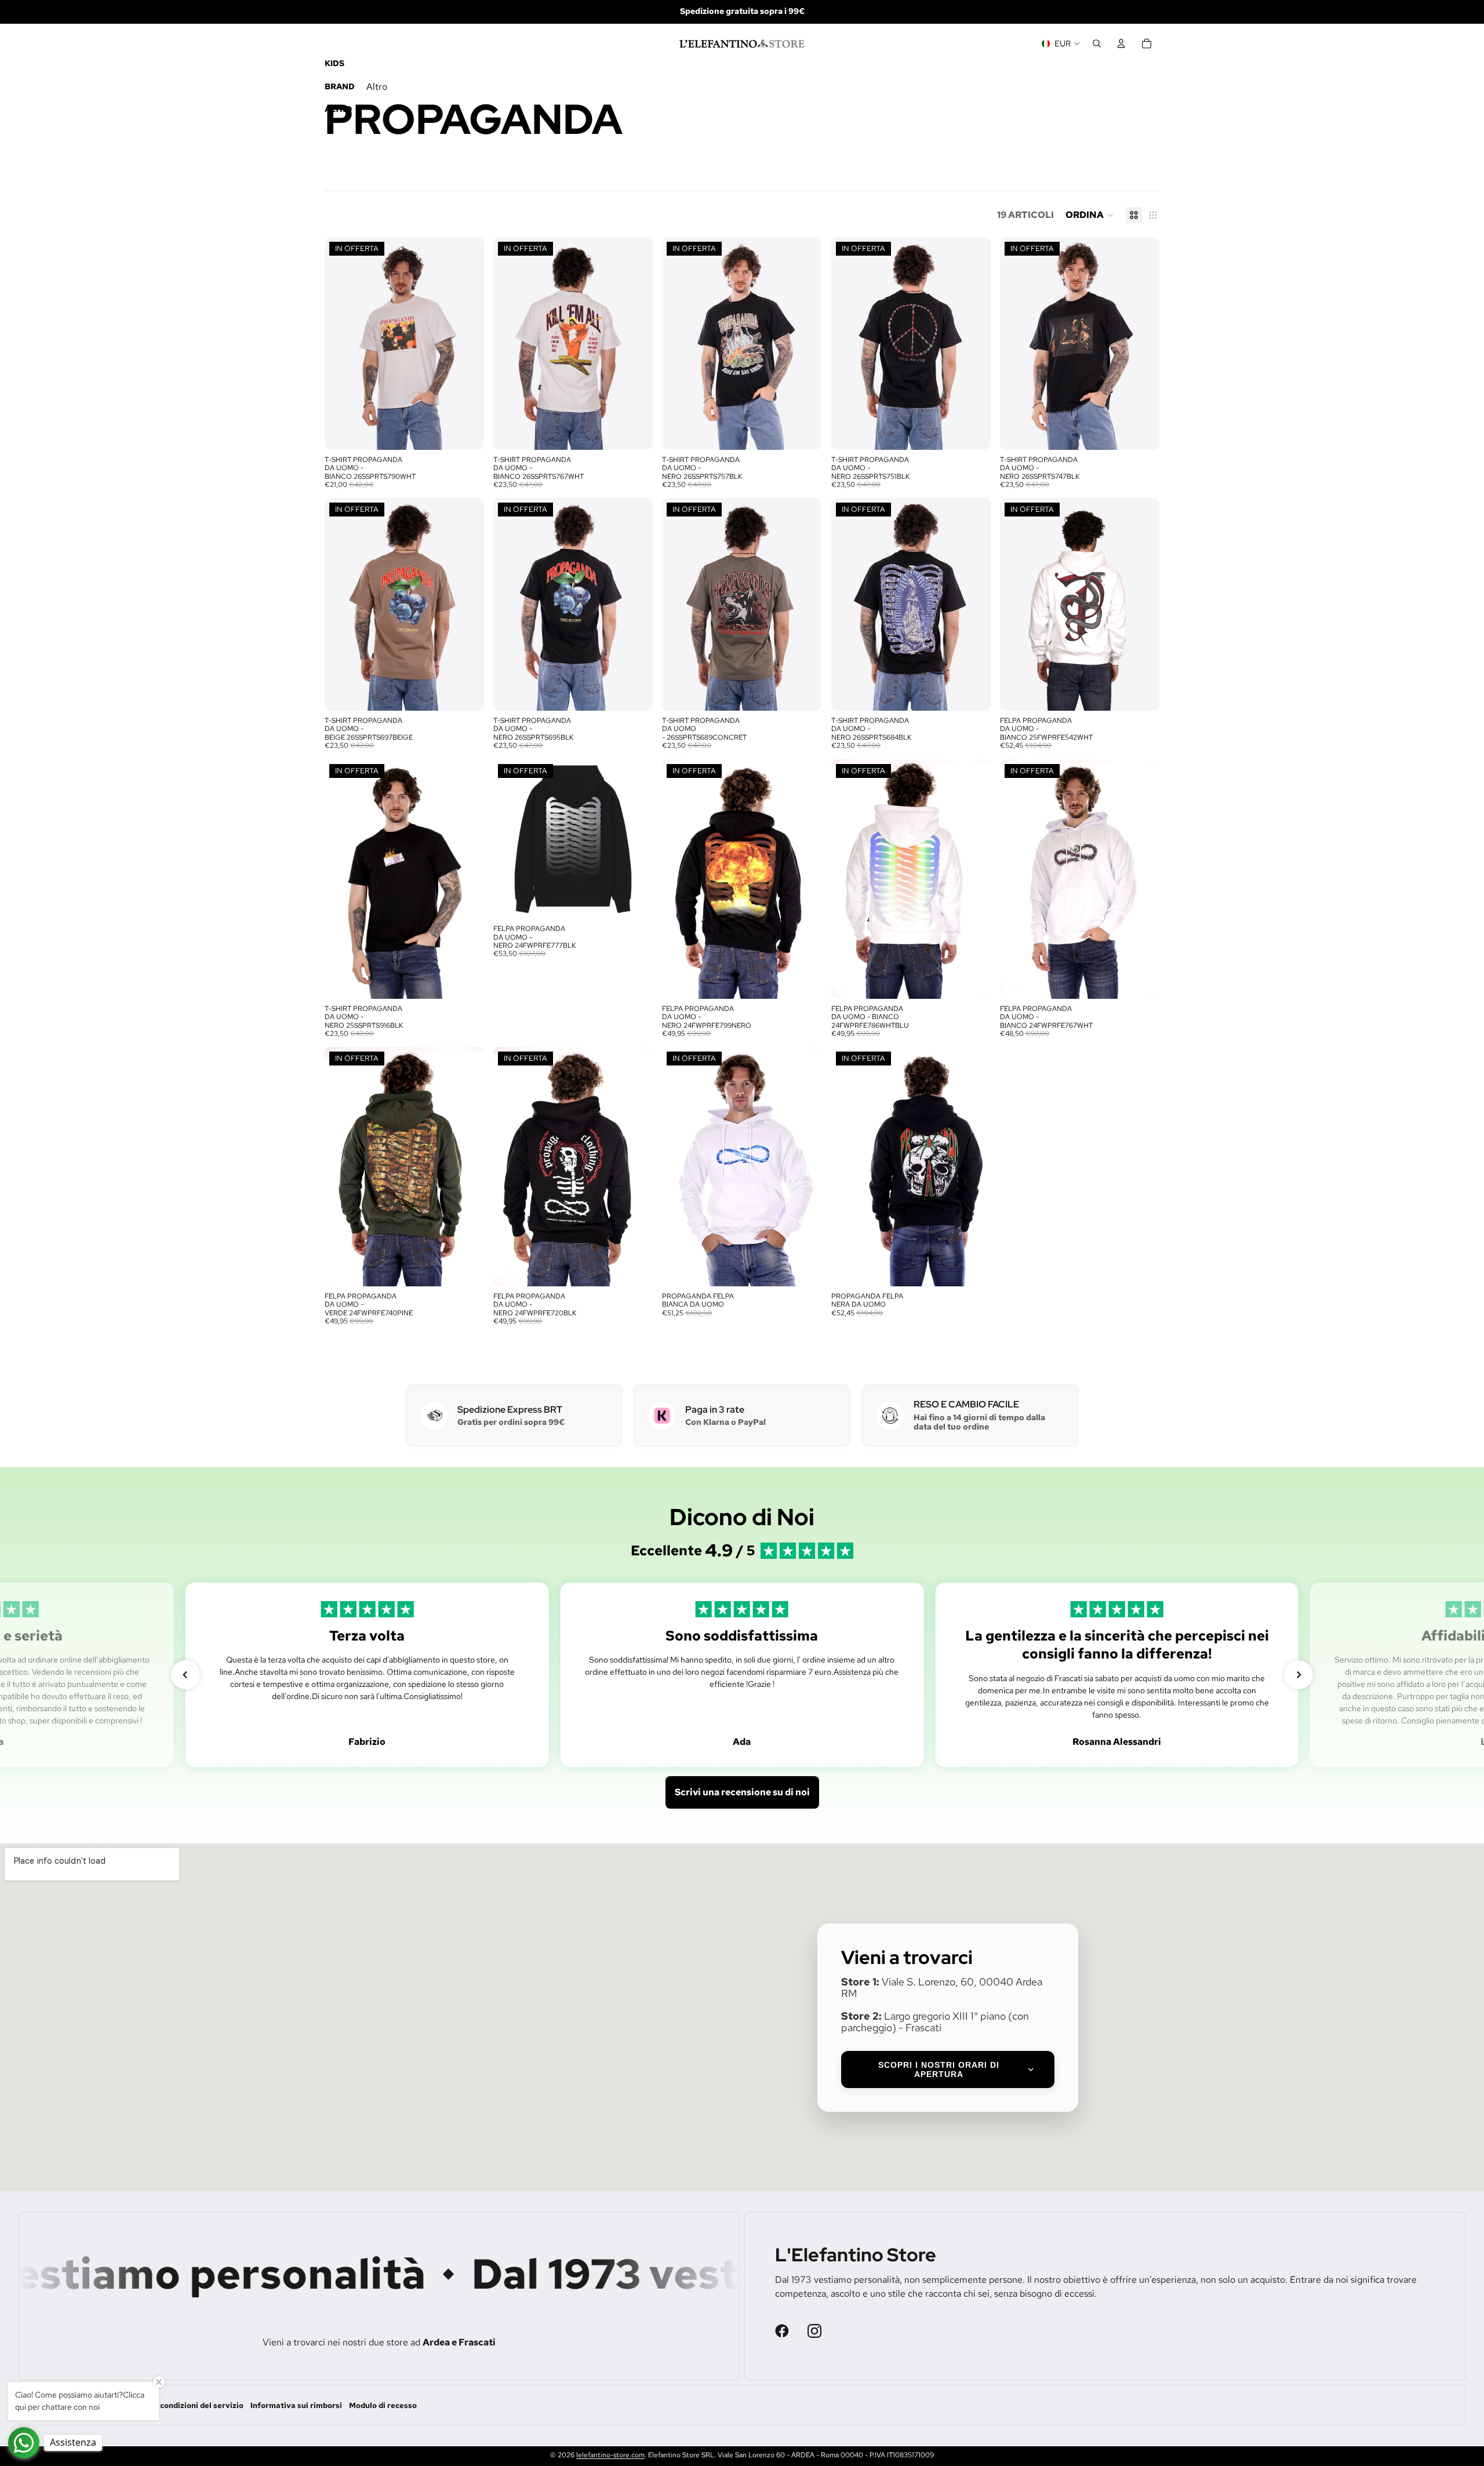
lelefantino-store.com (610, 2455)
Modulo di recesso (383, 2405)
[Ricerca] (1097, 43)
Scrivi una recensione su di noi (742, 1792)
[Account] (1121, 43)
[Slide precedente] (342, 343)
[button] (1090, 215)
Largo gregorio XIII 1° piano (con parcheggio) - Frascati (935, 2022)
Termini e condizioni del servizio (183, 2405)
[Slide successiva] (467, 343)
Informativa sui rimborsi (296, 2405)
